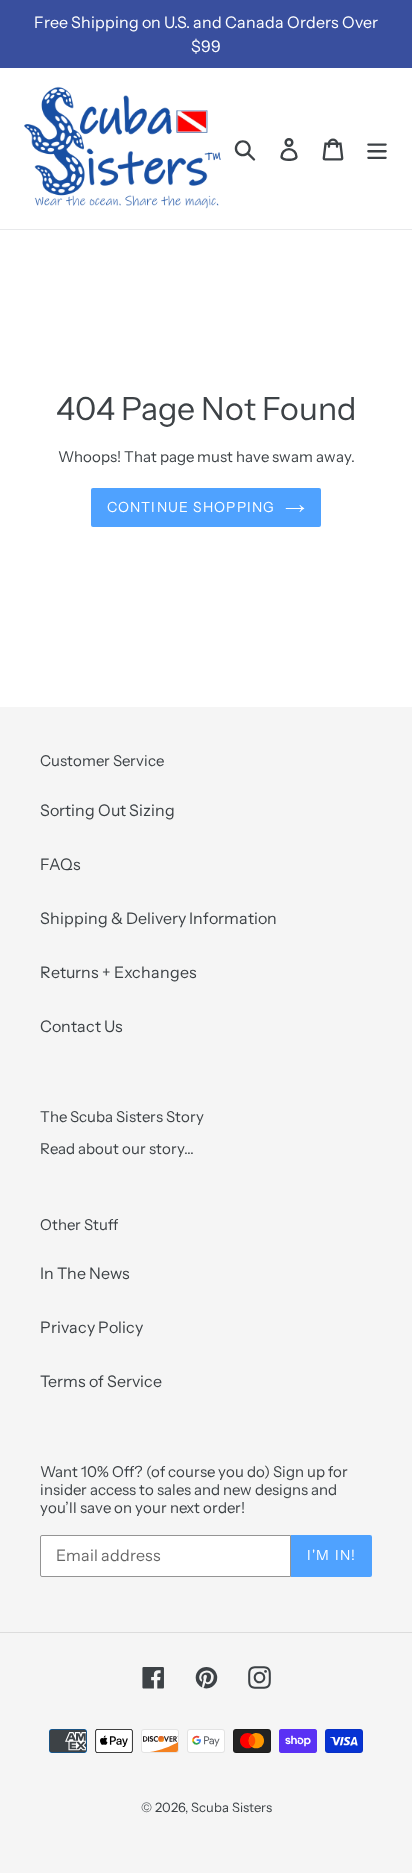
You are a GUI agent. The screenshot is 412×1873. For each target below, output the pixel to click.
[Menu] (377, 148)
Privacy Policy (91, 1327)
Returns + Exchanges (118, 972)
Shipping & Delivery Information (158, 918)
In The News (85, 1273)
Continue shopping (191, 507)
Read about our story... (117, 1148)
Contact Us (81, 1026)
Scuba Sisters (231, 1807)
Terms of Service (101, 1381)
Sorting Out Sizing (107, 810)
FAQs (60, 864)
